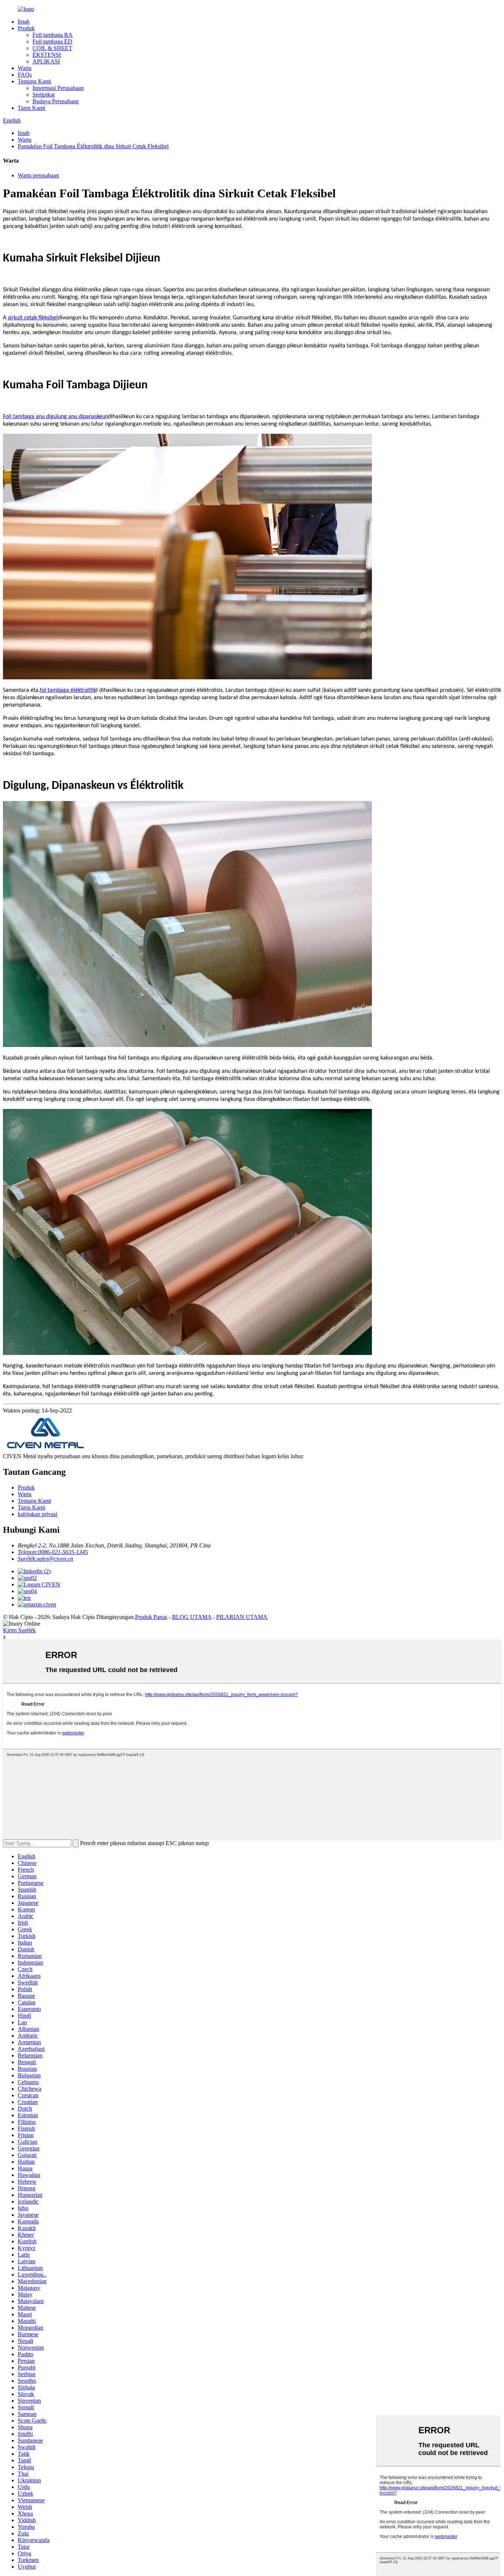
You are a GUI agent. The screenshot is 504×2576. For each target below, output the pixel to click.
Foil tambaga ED (52, 41)
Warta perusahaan (38, 175)
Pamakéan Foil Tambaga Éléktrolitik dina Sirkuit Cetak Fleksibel (93, 146)
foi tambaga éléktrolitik (68, 690)
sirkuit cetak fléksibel (33, 318)
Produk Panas (151, 1617)
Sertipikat (44, 95)
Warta (25, 68)
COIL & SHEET (52, 48)
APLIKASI (46, 61)
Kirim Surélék (19, 1630)
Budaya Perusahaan (56, 101)
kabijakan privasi (37, 1514)
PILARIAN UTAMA (242, 1617)
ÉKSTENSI (47, 55)
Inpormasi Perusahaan (58, 88)
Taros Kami (31, 108)
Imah (24, 22)
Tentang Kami (34, 81)
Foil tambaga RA (53, 35)
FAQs (25, 75)
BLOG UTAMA (192, 1617)
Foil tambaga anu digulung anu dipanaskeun (56, 417)
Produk (26, 28)
